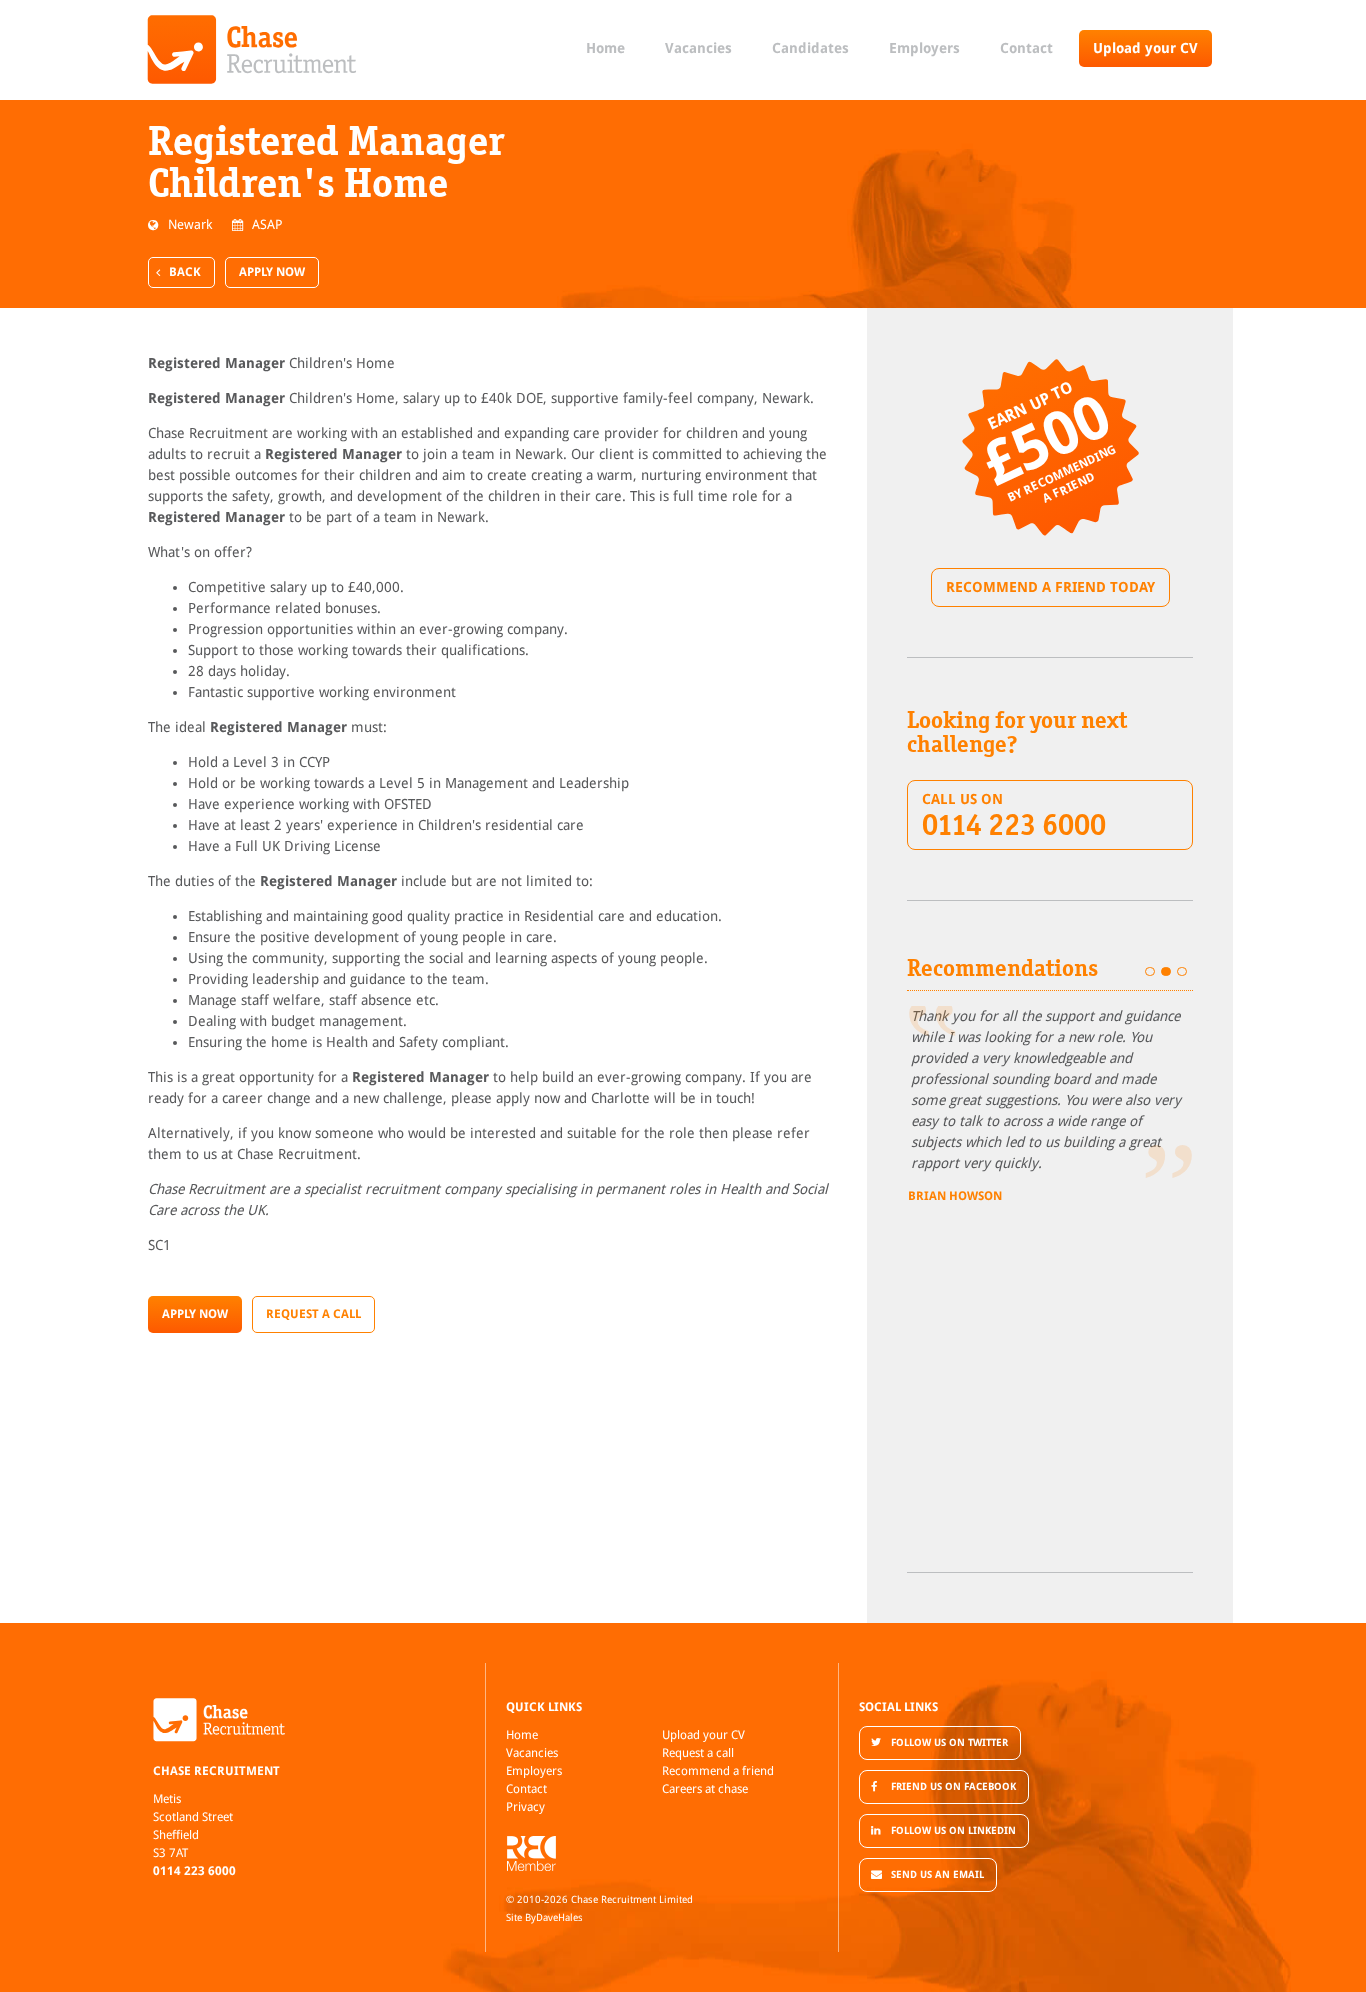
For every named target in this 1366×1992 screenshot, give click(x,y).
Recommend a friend (718, 1771)
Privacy (525, 1807)
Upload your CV (1145, 48)
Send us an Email (937, 1874)
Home (605, 48)
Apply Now (272, 272)
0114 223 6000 (194, 1871)
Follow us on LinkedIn (953, 1830)
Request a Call (313, 1314)
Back (185, 272)
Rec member (531, 1853)
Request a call (698, 1753)
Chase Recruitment (252, 50)
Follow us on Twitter (949, 1742)
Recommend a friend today (1050, 587)
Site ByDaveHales (544, 1917)
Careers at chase (705, 1789)
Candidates (810, 48)
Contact (1026, 48)
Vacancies (698, 48)
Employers (924, 48)
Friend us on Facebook (953, 1786)
